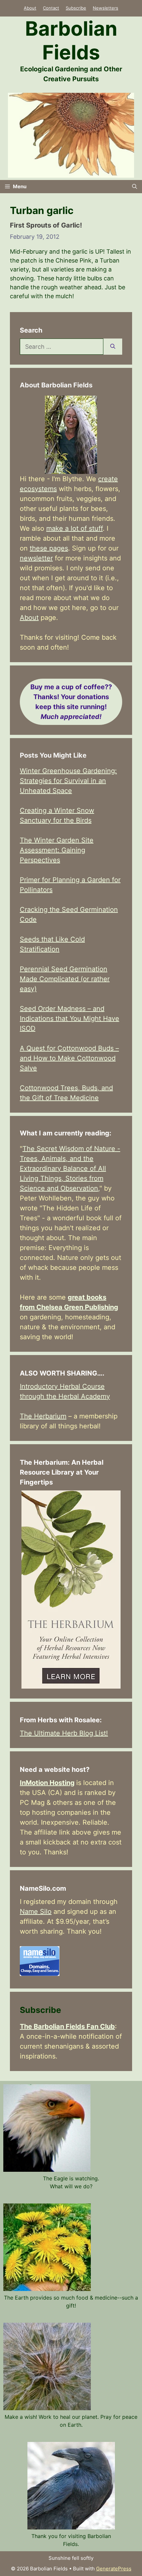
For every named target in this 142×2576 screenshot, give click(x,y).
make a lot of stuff (74, 528)
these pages (49, 548)
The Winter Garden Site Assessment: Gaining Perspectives (57, 850)
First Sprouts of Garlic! (46, 225)
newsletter (36, 558)
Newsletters (106, 8)
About (30, 8)
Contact (51, 8)
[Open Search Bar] (135, 187)
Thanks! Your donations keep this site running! (71, 702)
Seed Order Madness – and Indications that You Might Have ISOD (70, 1019)
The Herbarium (43, 1416)
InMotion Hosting (47, 1783)
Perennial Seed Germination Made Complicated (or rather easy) (65, 979)
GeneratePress (114, 2569)
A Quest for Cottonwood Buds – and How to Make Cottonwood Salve (69, 1058)
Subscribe (76, 8)
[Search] (113, 347)
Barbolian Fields (71, 40)
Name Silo (36, 1912)
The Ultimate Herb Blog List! (64, 1733)
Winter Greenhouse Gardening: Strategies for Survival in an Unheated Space (68, 781)
